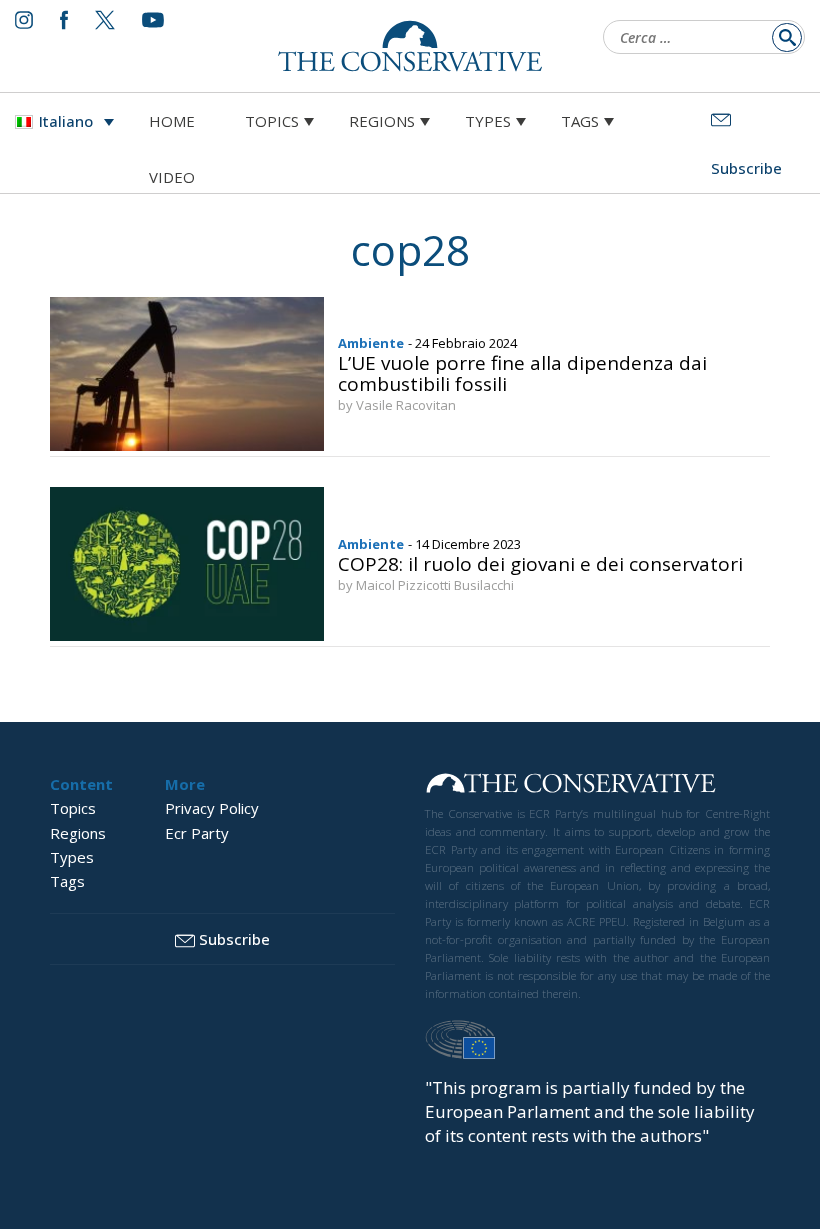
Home (172, 121)
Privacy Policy (212, 808)
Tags (580, 121)
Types (488, 121)
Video (172, 177)
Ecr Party (197, 833)
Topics (272, 121)
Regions (382, 121)
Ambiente (371, 343)
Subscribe (234, 939)
